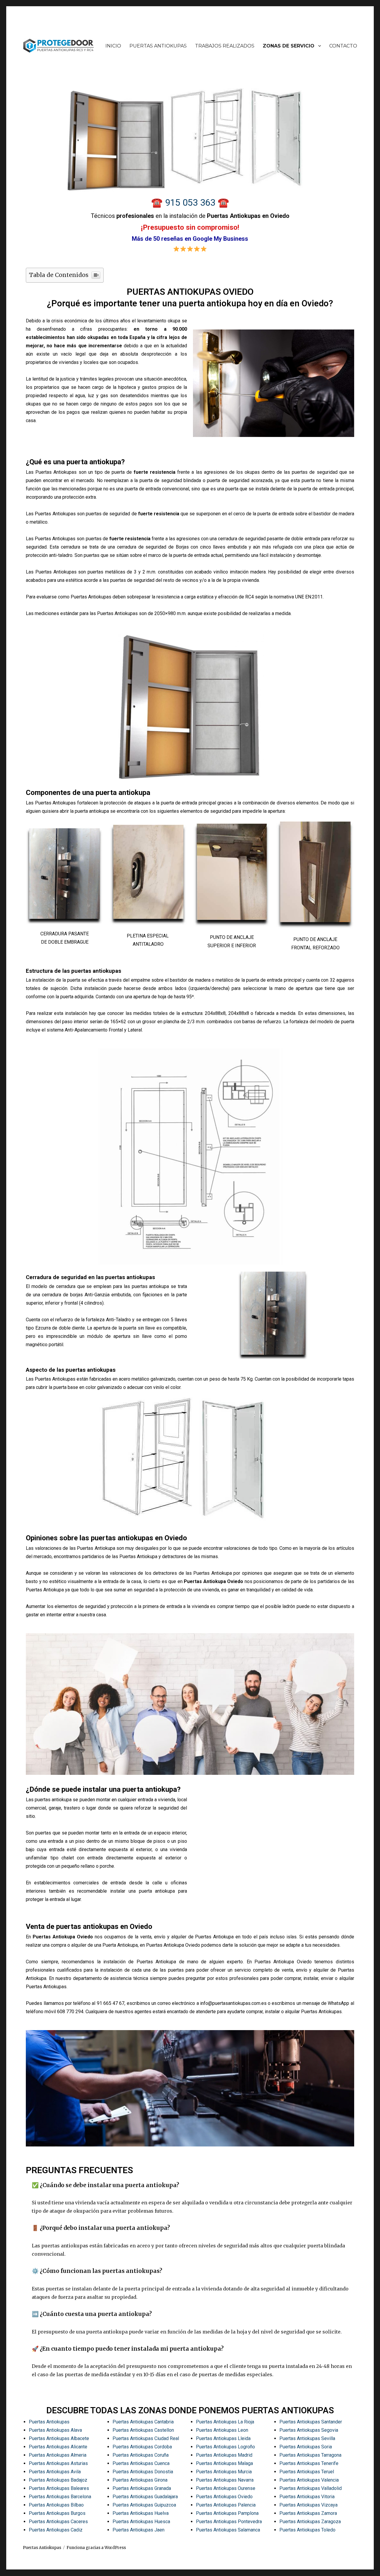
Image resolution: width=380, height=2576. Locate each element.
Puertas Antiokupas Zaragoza (310, 2522)
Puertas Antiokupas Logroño (225, 2447)
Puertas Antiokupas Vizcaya (308, 2505)
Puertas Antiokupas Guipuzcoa (144, 2505)
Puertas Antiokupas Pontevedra (229, 2522)
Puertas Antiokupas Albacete (59, 2438)
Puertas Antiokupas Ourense (226, 2488)
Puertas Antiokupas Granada (142, 2488)
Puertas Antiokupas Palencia (226, 2505)
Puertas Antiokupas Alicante (58, 2447)
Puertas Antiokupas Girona (140, 2480)
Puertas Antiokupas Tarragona (310, 2455)
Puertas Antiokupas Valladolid (311, 2488)
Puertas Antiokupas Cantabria (143, 2422)
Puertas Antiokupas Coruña (141, 2455)
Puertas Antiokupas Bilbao (56, 2505)
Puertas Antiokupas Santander (311, 2422)
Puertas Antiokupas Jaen (138, 2530)
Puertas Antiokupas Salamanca (228, 2530)
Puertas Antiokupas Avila (55, 2472)
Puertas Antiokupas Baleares (59, 2488)
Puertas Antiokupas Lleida (223, 2438)
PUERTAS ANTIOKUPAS (158, 46)
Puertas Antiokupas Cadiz (56, 2530)
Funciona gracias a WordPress (96, 2548)
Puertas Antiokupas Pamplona (227, 2513)
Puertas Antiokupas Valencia (309, 2480)
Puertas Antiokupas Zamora (308, 2513)
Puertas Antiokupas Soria (306, 2447)
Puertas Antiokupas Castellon (143, 2430)
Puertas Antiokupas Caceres (58, 2522)
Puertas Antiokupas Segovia (309, 2430)
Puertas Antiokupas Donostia (143, 2472)
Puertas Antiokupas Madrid (224, 2455)
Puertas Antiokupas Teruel (307, 2472)
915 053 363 (191, 203)
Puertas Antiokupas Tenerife (309, 2463)
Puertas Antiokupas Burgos (57, 2513)
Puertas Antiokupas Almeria (58, 2455)
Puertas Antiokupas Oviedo (224, 2497)
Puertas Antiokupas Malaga (224, 2463)
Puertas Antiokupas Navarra (225, 2480)
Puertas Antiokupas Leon (222, 2430)
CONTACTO (343, 46)
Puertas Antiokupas (49, 2422)
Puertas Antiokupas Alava (55, 2430)
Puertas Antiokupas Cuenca (141, 2463)
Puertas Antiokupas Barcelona (60, 2497)
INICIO (113, 46)
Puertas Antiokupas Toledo (307, 2530)
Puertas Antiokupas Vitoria (307, 2497)
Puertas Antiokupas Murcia (224, 2472)
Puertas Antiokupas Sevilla (307, 2438)
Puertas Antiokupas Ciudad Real (146, 2438)
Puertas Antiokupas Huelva (141, 2513)
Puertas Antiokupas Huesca (141, 2522)
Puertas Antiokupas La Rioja (225, 2422)
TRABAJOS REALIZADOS (225, 46)
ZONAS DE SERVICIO (289, 46)
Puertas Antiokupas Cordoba (142, 2447)
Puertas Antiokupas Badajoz (58, 2480)
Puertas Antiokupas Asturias (58, 2463)
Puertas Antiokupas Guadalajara (145, 2497)
